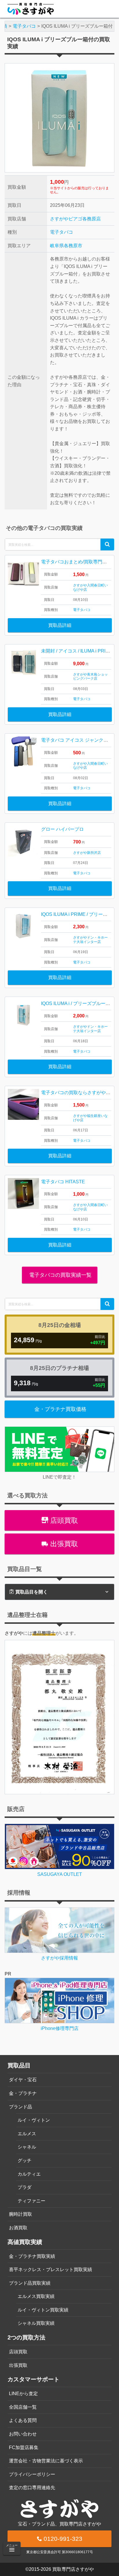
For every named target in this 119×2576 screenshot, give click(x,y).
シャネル (27, 2147)
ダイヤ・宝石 (23, 2080)
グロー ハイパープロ (62, 829)
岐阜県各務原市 (66, 246)
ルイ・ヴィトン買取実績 (43, 2310)
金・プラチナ (23, 2093)
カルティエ (29, 2174)
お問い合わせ (23, 2434)
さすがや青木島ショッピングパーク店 (90, 676)
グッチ (25, 2160)
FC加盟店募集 (24, 2447)
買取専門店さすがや (73, 2569)
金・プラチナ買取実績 (32, 2256)
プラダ (25, 2187)
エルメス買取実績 (36, 2296)
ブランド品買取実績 (30, 2283)
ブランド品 (21, 2107)
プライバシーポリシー (32, 2474)
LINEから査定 (23, 2394)
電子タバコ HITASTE (63, 1182)
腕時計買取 (21, 2214)
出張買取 (63, 1544)
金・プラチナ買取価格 (60, 1409)
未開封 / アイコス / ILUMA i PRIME (77, 651)
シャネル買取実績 (36, 2323)
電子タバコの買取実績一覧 (60, 1275)
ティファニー (31, 2201)
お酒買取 (18, 2228)
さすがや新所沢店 (87, 853)
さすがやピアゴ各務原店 (75, 219)
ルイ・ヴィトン (34, 2120)
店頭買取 (63, 1520)
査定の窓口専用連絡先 (32, 2488)
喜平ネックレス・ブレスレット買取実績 (51, 2270)
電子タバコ (62, 232)
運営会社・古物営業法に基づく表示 (46, 2461)
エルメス (27, 2134)
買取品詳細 (60, 625)
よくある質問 (23, 2420)
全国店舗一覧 (23, 2407)
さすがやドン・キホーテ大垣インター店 (90, 940)
